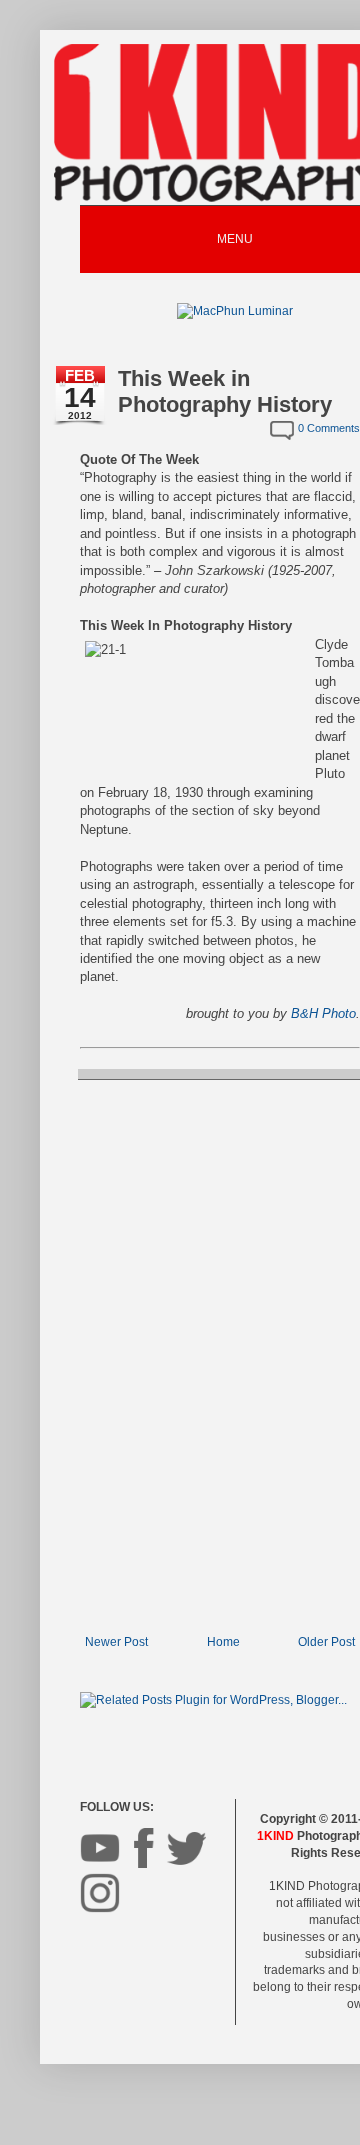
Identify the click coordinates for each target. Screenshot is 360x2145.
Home (223, 1642)
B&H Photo (323, 1013)
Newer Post (116, 1642)
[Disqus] (220, 1355)
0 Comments (329, 428)
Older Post (326, 1642)
